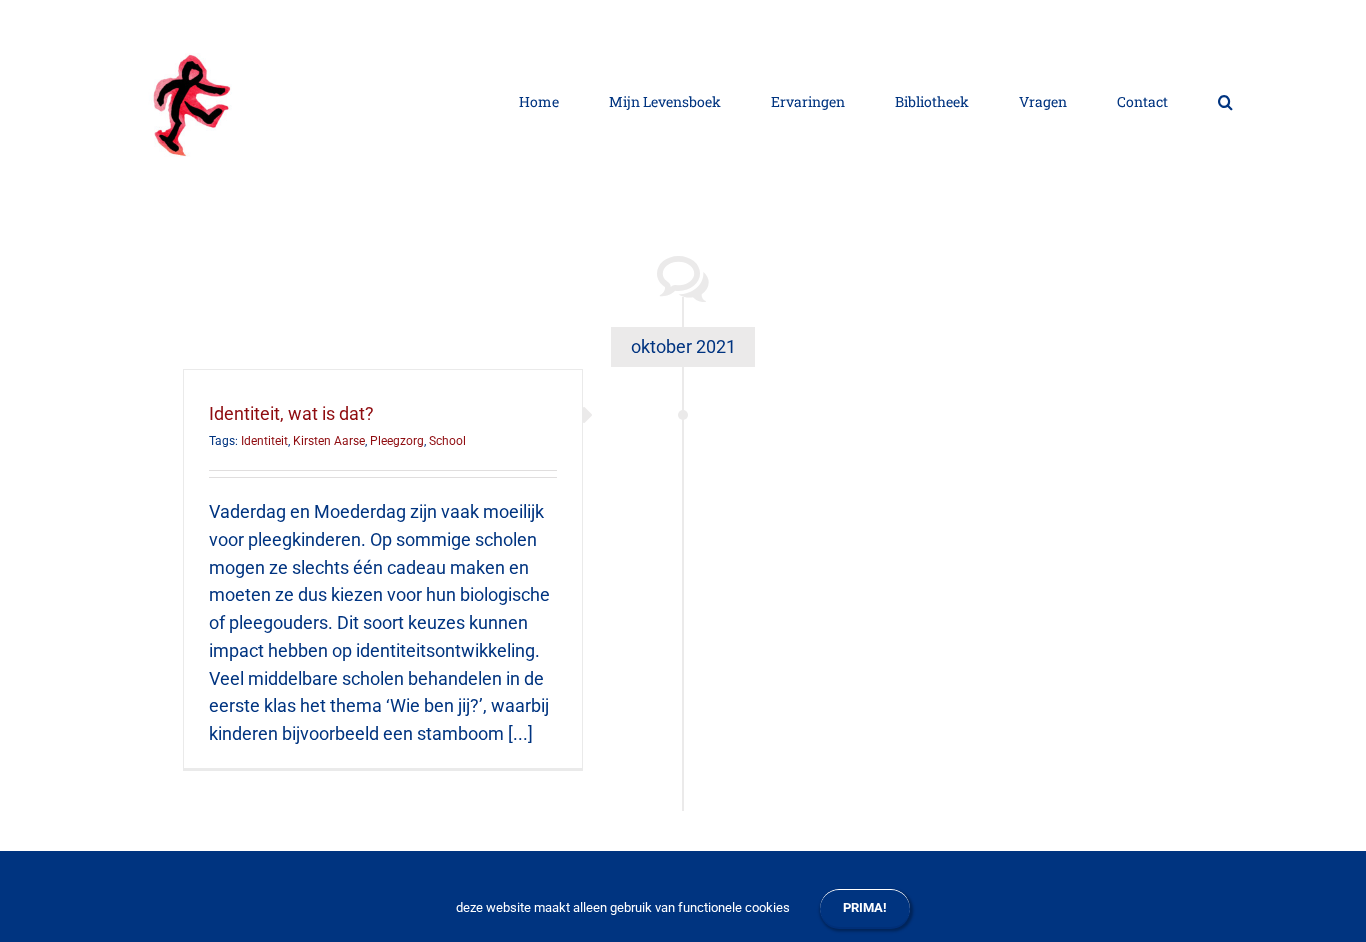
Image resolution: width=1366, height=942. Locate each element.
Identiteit (264, 441)
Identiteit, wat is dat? (291, 413)
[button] (1225, 100)
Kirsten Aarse (329, 441)
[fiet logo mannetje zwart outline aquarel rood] (198, 35)
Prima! (865, 907)
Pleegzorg (397, 441)
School (447, 441)
